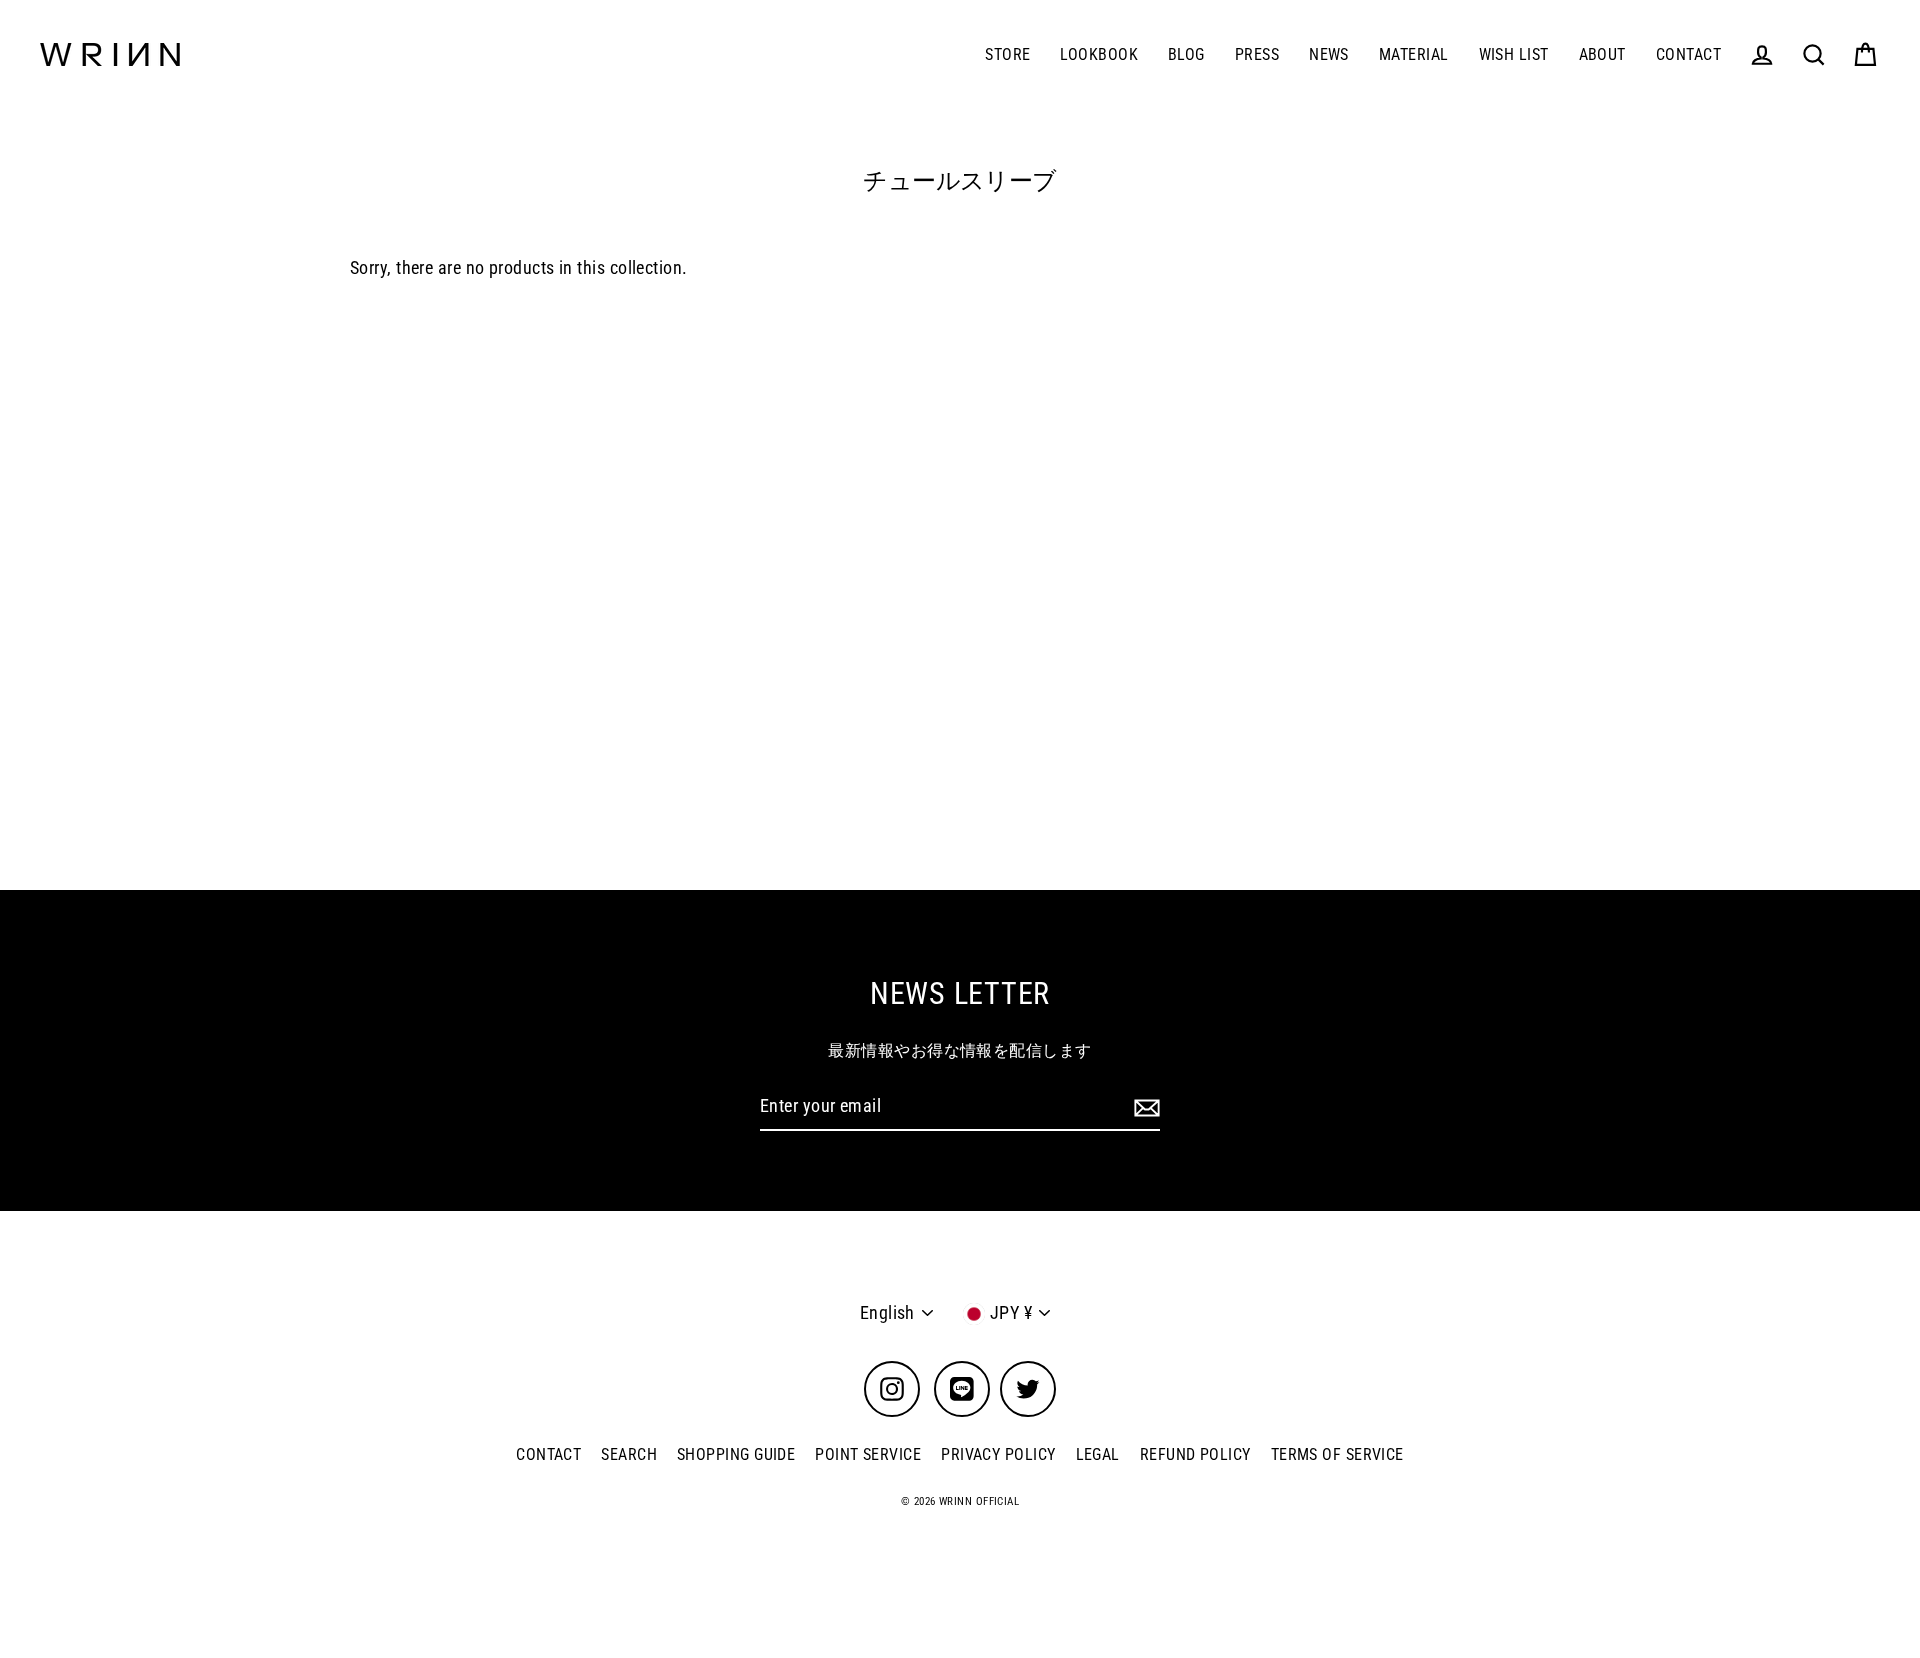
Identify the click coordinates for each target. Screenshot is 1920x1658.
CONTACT (1688, 54)
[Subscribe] (1144, 1107)
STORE (1007, 54)
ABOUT (1602, 54)
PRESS (1257, 54)
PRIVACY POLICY (998, 1454)
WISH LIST (1514, 54)
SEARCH (629, 1454)
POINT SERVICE (868, 1454)
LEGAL (1098, 1454)
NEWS (1329, 54)
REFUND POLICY (1195, 1454)
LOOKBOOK (1099, 54)
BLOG (1186, 54)
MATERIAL (1414, 54)
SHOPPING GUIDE (736, 1454)
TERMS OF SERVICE (1337, 1454)
